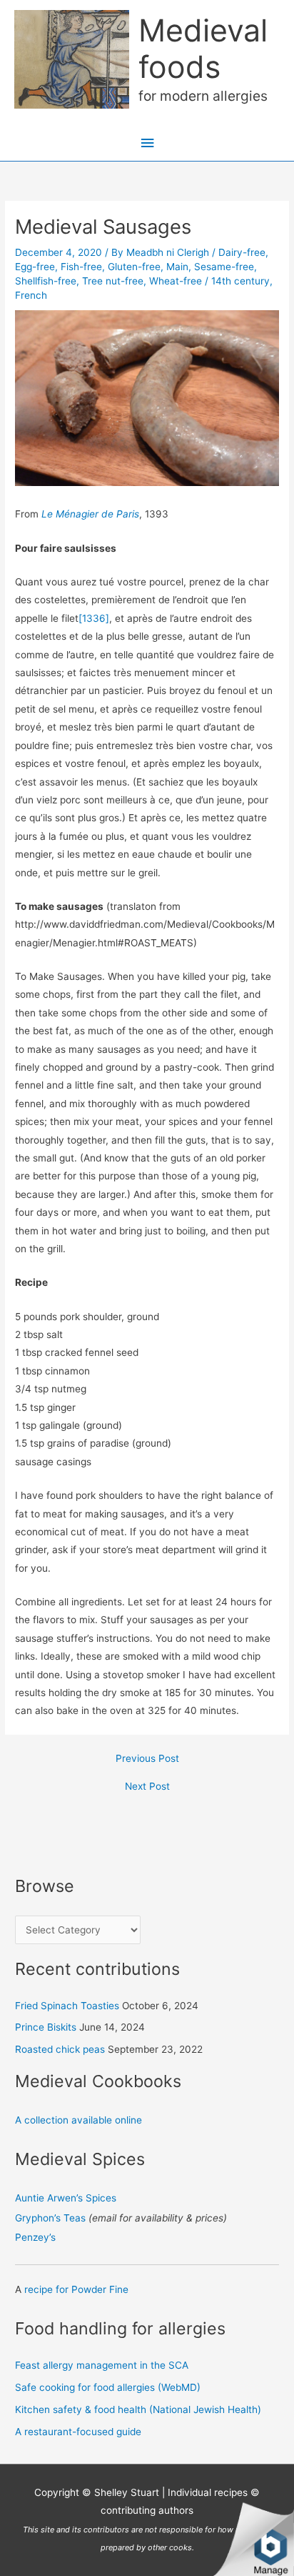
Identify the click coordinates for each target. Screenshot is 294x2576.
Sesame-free (224, 267)
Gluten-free (134, 267)
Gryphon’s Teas (50, 2218)
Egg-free (35, 267)
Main (177, 267)
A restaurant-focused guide (78, 2432)
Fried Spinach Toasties (67, 2006)
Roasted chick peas (60, 2049)
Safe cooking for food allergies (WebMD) (108, 2387)
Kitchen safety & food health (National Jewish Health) (138, 2409)
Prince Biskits (46, 2027)
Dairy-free (242, 252)
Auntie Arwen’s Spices (66, 2198)
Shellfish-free (46, 281)
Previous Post (147, 1759)
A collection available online (78, 2120)
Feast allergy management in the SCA (102, 2365)
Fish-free (81, 267)
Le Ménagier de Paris (90, 514)
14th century (240, 281)
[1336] (94, 618)
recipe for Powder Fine (76, 2289)
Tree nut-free (113, 281)
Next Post (147, 1787)
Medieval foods (203, 48)
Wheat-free (176, 281)
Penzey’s (35, 2237)
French (31, 295)
